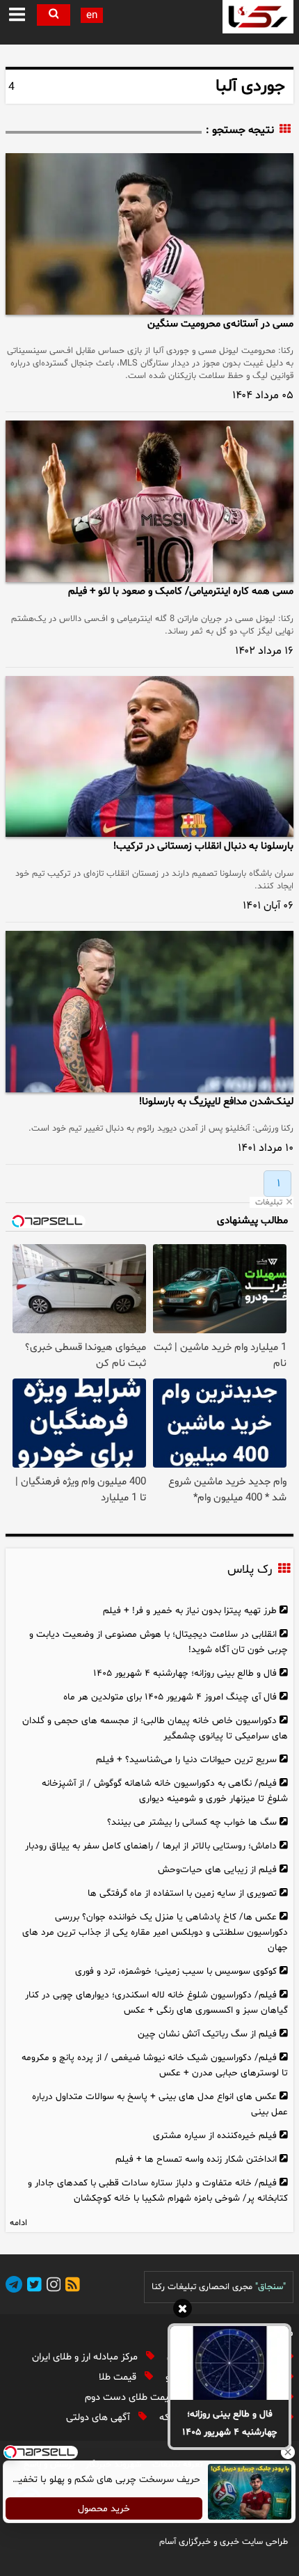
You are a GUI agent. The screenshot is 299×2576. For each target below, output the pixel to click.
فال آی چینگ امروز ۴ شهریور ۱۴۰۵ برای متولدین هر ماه (170, 1697)
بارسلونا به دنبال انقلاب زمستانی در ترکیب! (203, 846)
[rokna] (258, 17)
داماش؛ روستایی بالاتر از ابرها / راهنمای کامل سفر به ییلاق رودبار (151, 1846)
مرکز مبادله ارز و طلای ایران (86, 2357)
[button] (17, 15)
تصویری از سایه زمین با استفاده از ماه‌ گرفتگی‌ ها (182, 1893)
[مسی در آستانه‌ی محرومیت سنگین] (149, 234)
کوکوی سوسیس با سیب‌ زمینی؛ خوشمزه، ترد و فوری (176, 1971)
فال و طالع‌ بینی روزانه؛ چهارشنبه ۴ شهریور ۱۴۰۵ (230, 2423)
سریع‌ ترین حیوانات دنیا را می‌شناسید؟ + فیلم (186, 1760)
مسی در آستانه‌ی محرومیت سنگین (220, 324)
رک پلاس (250, 1571)
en (92, 16)
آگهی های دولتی (99, 2418)
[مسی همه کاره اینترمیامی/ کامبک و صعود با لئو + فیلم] (149, 501)
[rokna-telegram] (14, 2287)
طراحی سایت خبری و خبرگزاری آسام (224, 2542)
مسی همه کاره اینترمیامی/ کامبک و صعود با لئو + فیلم (181, 591)
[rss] (70, 2287)
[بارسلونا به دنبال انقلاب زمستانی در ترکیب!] (149, 757)
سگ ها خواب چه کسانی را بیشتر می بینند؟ (192, 1822)
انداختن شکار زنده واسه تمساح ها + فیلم (196, 2159)
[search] (54, 15)
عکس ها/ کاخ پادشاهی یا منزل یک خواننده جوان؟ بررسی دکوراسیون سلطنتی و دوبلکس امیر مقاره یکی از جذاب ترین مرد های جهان (155, 1932)
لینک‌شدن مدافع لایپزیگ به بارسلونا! (216, 1102)
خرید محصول (105, 2509)
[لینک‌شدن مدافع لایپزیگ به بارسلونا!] (149, 1012)
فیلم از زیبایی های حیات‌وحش (217, 1870)
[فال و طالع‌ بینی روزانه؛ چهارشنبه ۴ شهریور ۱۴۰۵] (229, 2363)
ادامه (18, 2223)
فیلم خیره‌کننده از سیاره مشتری (215, 2136)
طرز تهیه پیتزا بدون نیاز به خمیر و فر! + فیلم (190, 1611)
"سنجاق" (270, 2287)
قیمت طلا (119, 2377)
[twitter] (32, 2287)
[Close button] (289, 2452)
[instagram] (51, 2287)
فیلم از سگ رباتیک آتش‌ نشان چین (207, 2034)
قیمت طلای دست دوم (130, 2397)
